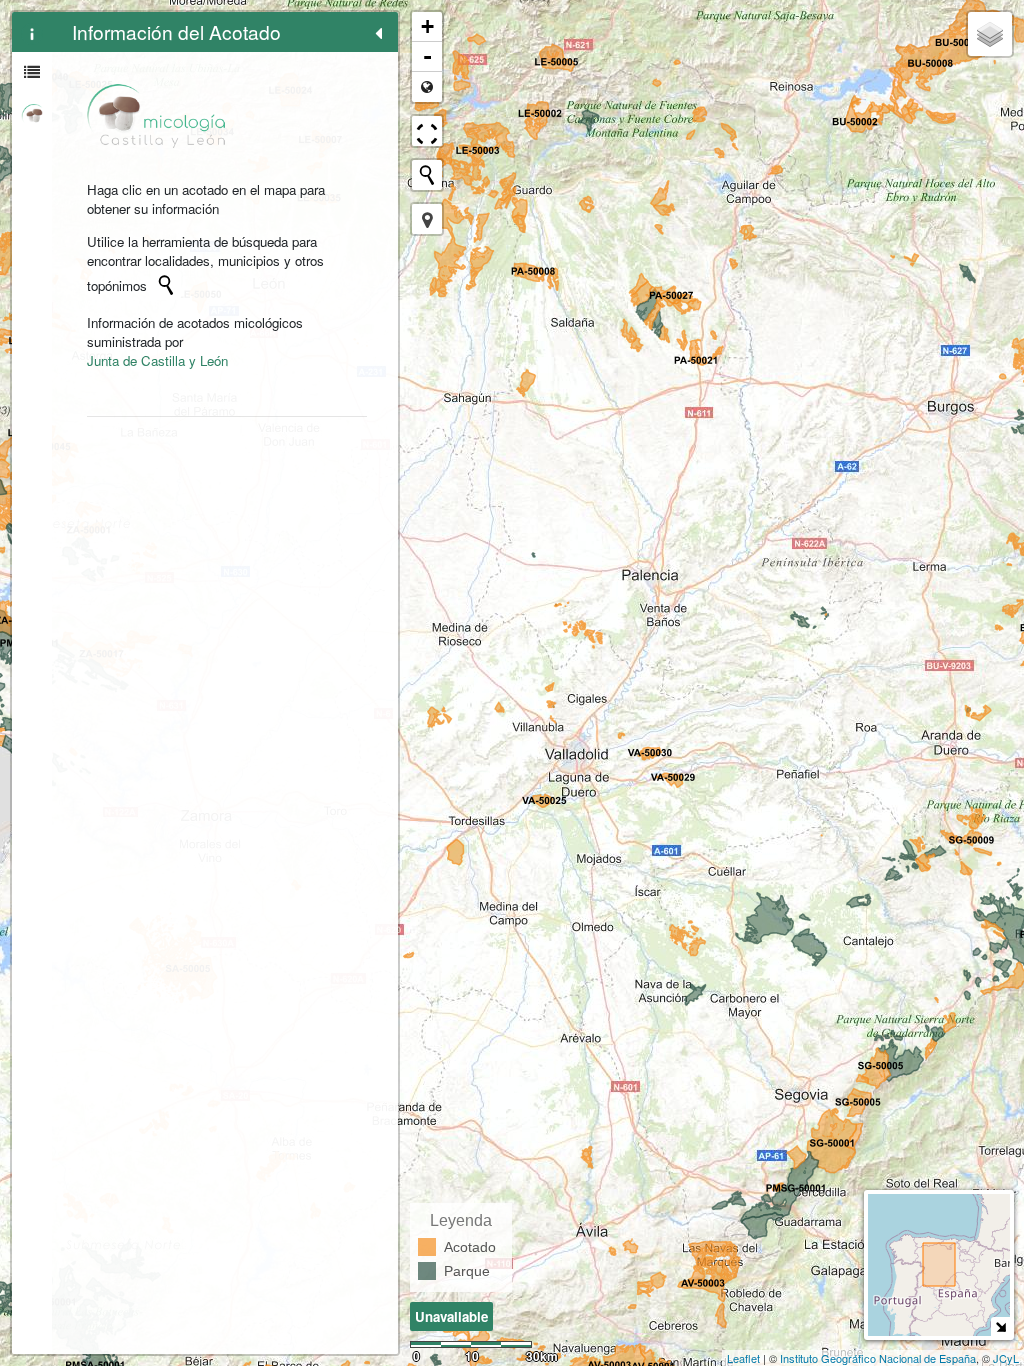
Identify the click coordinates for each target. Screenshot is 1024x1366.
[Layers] (990, 34)
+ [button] (427, 26)
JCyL (1006, 1358)
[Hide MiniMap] (1000, 1326)
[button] (427, 219)
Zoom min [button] (427, 87)
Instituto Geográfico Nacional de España (878, 1358)
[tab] (32, 32)
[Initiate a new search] (166, 285)
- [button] (427, 56)
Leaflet (743, 1358)
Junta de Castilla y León (157, 360)
